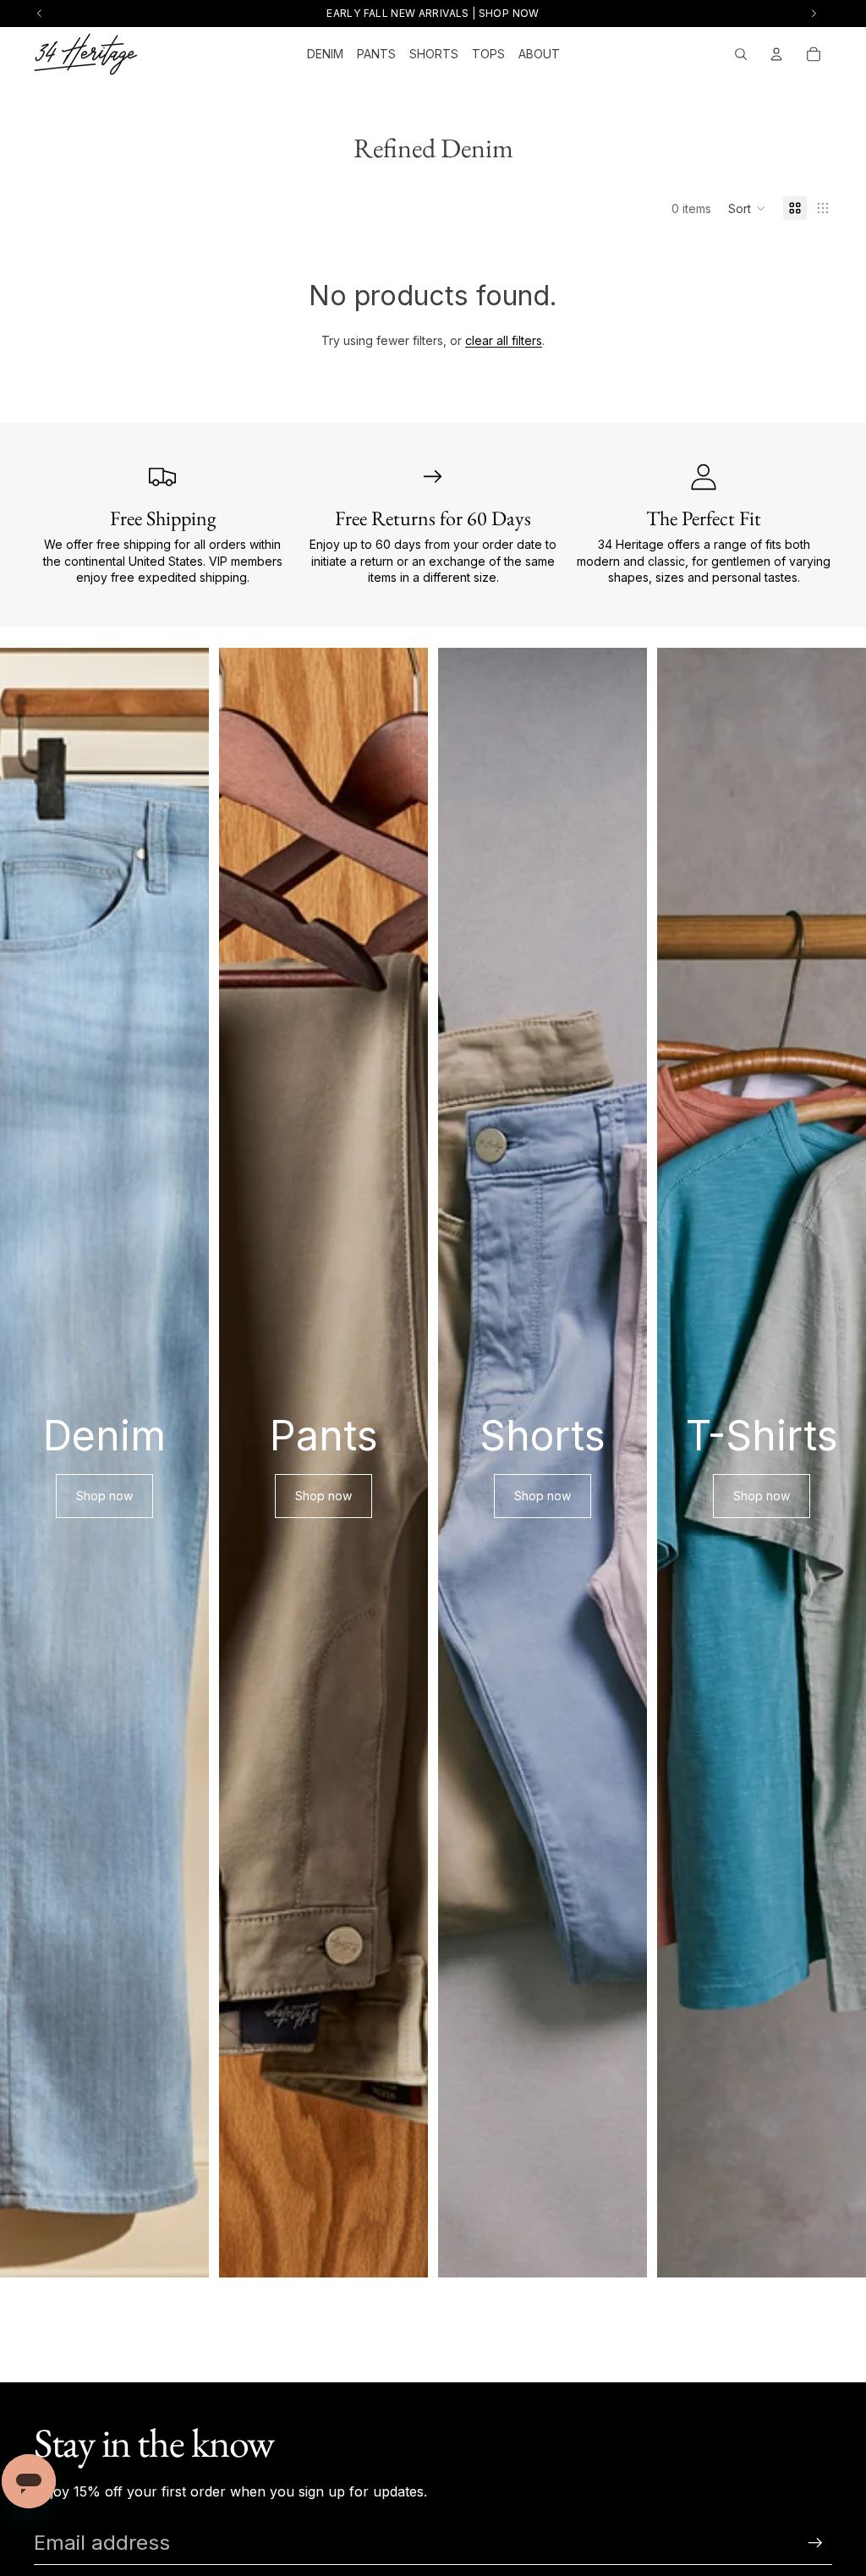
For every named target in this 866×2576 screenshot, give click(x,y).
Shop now (104, 1496)
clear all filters (504, 340)
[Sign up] (815, 2543)
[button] (747, 208)
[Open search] (741, 54)
